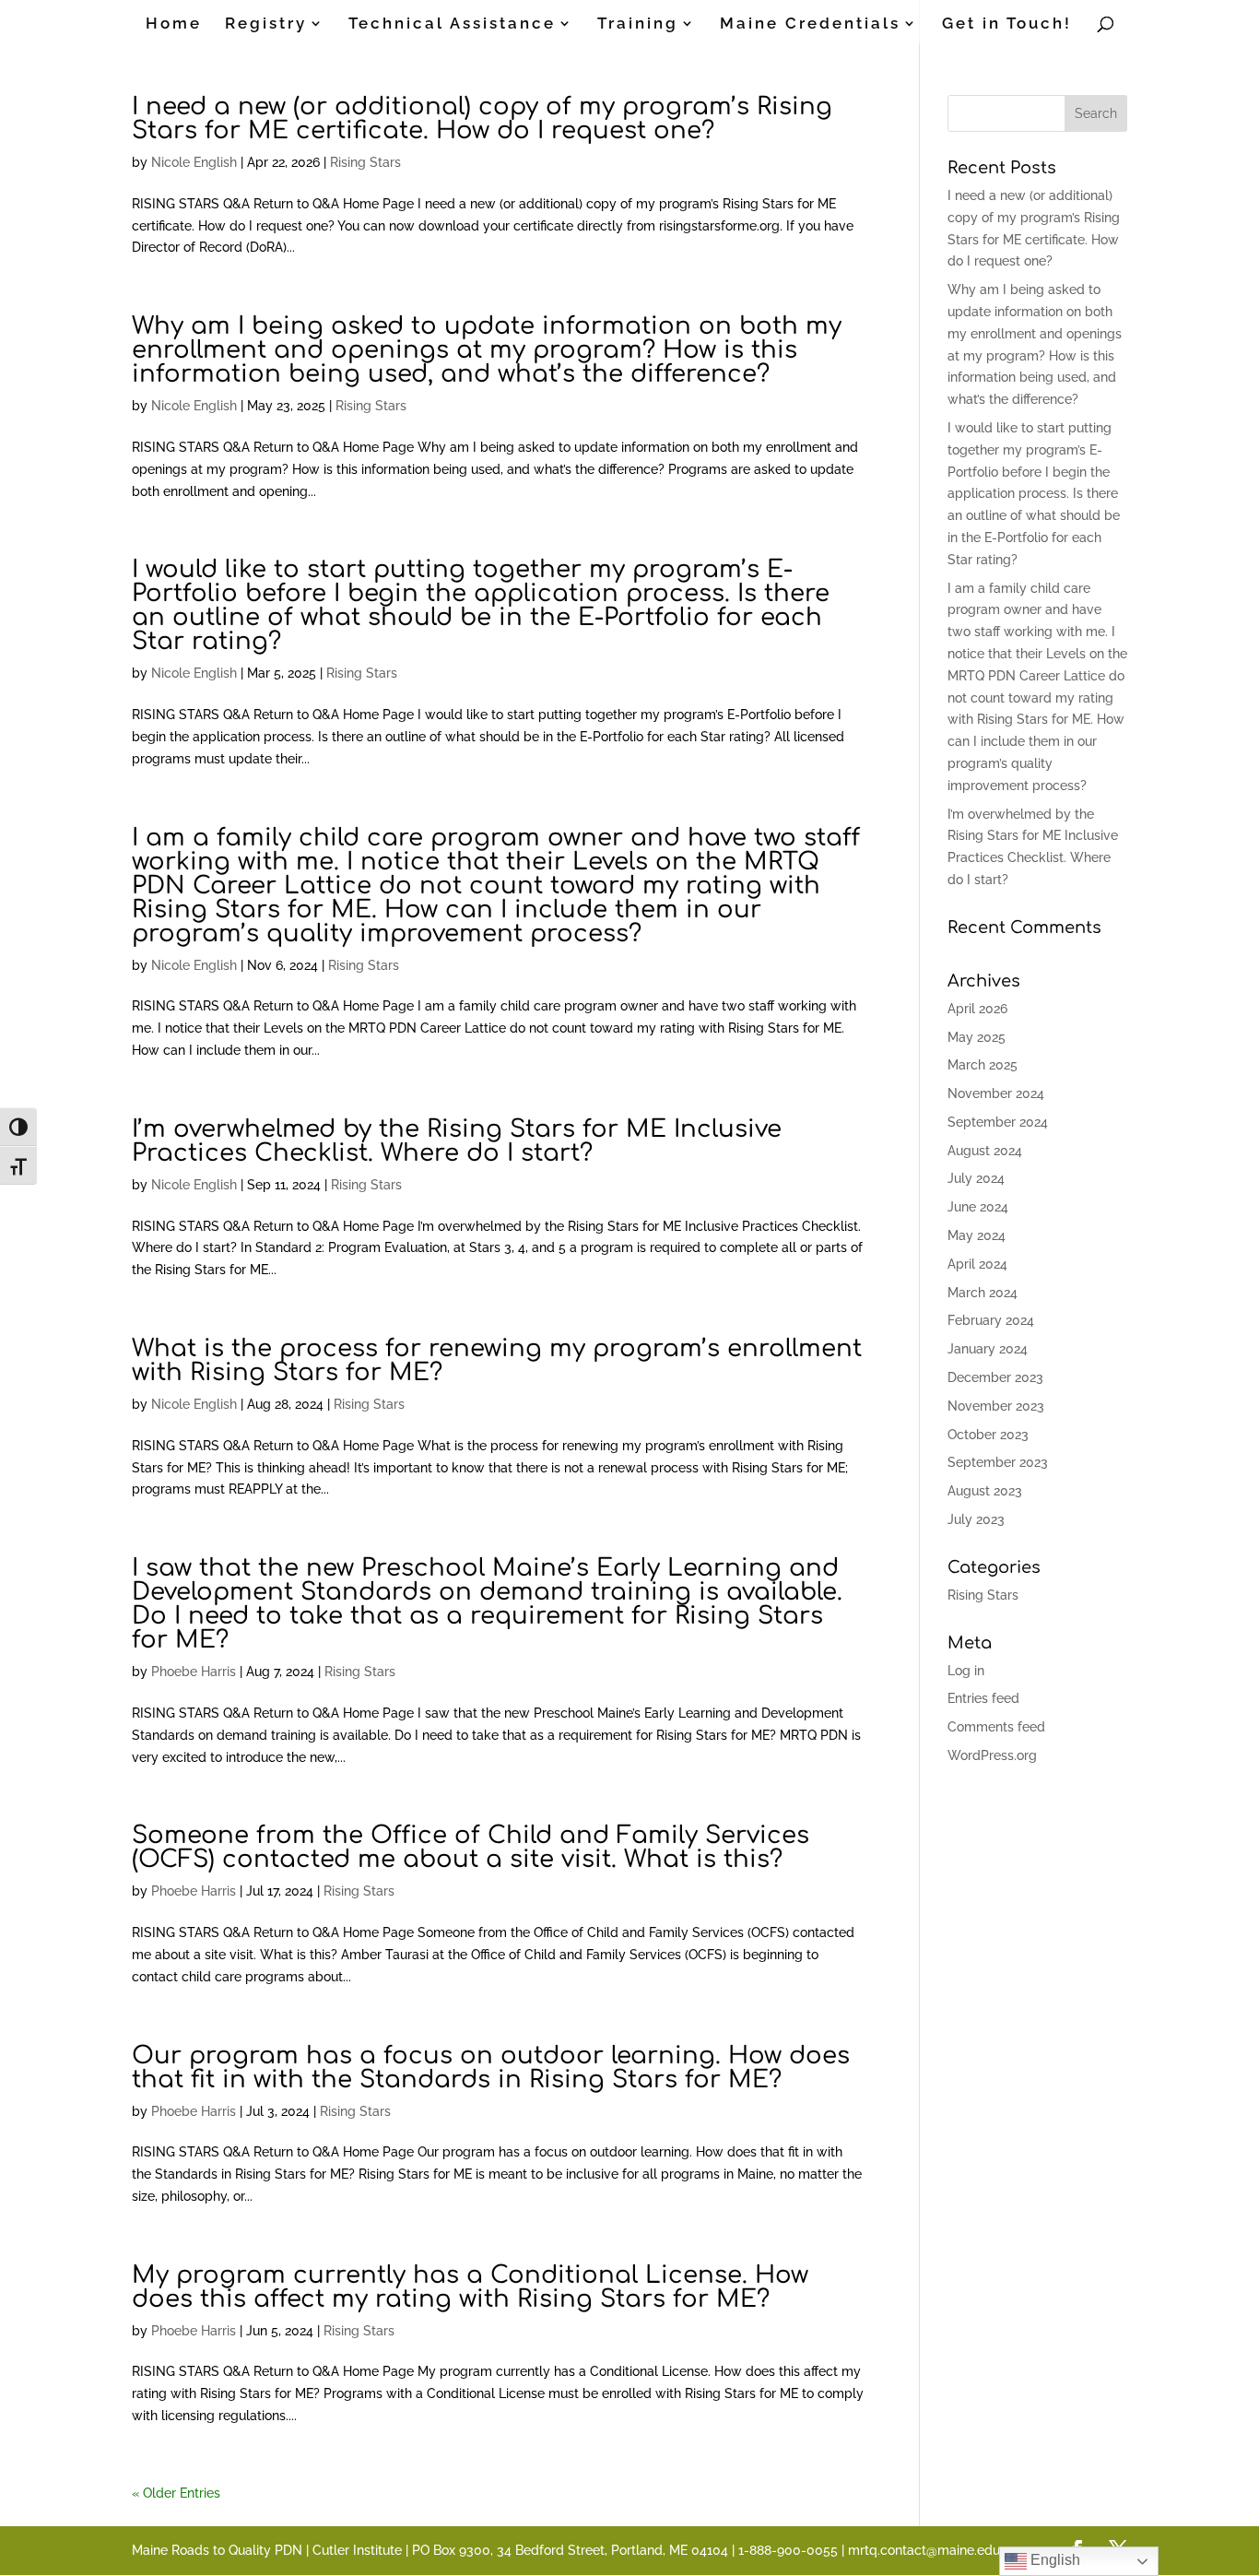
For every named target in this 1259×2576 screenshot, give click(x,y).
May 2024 (977, 1235)
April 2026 (977, 1009)
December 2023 (995, 1377)
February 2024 (991, 1320)
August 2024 (985, 1151)
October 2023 (988, 1435)
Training (638, 24)
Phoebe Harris (194, 1672)
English (1053, 2560)
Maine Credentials (810, 24)
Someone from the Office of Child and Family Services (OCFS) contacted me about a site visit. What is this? (471, 1847)
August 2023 (985, 1491)
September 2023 (998, 1462)
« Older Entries (176, 2493)
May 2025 (977, 1037)
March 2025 (982, 1065)
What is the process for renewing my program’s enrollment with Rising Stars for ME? (497, 1360)
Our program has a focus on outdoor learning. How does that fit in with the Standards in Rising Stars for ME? (491, 2068)
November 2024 (996, 1093)
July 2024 (976, 1178)
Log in (966, 1671)
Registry (266, 24)
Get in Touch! (1007, 24)
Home (174, 24)
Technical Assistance (452, 24)
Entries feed (983, 1698)
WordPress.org (992, 1755)
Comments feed (996, 1727)
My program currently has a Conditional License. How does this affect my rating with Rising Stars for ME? (470, 2287)
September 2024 (998, 1122)
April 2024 (977, 1264)
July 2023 (976, 1519)
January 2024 (988, 1349)
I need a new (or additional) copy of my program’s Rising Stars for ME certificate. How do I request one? (482, 118)
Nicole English (194, 162)
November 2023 (996, 1406)
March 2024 (982, 1293)
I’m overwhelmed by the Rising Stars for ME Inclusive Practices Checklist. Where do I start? (457, 1141)
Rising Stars (365, 162)
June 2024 (978, 1207)
